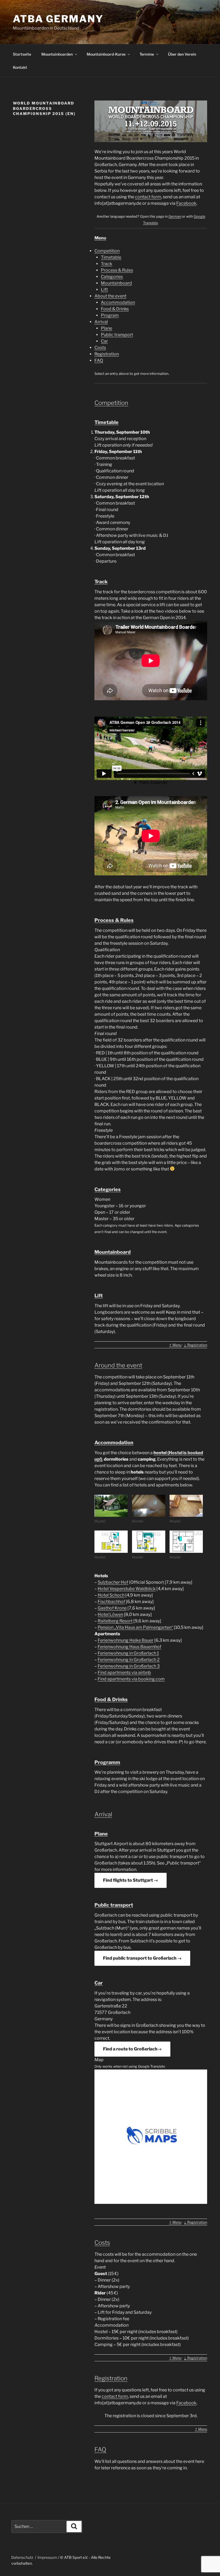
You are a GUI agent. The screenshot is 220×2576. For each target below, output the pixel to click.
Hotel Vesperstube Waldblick (127, 1589)
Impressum (47, 2557)
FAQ (99, 360)
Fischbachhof (111, 1602)
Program (110, 315)
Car (104, 341)
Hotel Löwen (110, 1614)
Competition (107, 251)
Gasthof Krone (112, 1608)
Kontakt (20, 67)
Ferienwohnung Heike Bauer (126, 1640)
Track (107, 264)
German (175, 216)
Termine (147, 54)
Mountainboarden (57, 54)
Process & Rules (117, 270)
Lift (104, 290)
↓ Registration (195, 1345)
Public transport (117, 335)
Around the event (118, 1365)
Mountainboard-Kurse (106, 54)
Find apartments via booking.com (131, 1679)
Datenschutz (22, 2557)
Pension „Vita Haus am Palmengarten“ (135, 1627)
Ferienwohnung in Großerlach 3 (129, 1666)
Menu (100, 238)
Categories (112, 277)
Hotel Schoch (111, 1595)
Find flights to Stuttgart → (131, 1880)
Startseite (22, 54)
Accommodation (118, 302)
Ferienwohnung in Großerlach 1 (128, 1653)
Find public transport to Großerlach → (142, 1958)
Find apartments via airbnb (124, 1673)
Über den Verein (182, 54)
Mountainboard (116, 283)
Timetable (111, 257)
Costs (100, 348)
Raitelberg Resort (115, 1621)
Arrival (101, 322)
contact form (148, 197)
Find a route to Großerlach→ (132, 2049)
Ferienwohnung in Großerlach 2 (129, 1660)
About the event (110, 296)
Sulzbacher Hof (113, 1582)
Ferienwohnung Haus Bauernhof (129, 1647)
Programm (107, 1762)
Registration (107, 354)
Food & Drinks (115, 309)
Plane (107, 328)
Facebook (186, 203)
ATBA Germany (58, 19)
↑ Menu (175, 1345)
